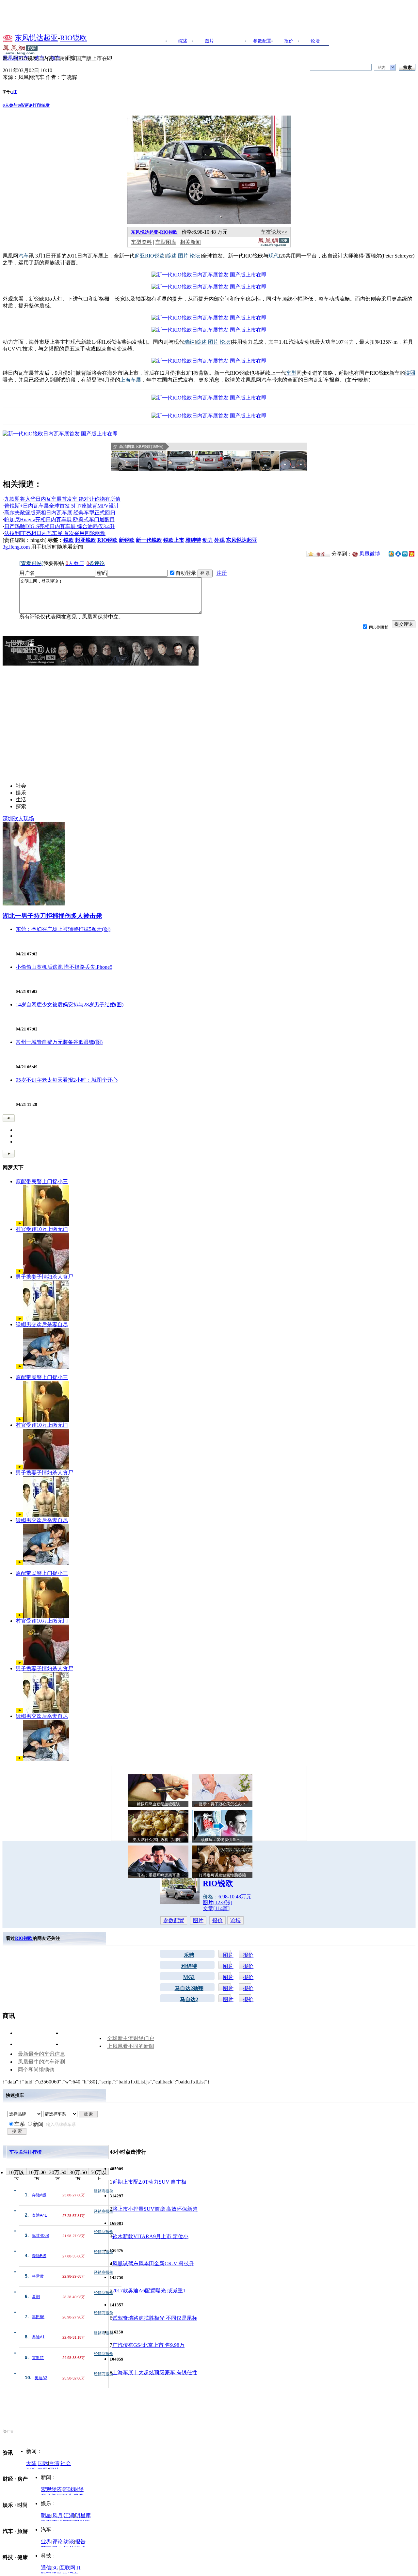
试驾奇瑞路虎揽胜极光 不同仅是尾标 (155, 2318)
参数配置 (262, 41)
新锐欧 (127, 540)
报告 (80, 2542)
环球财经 (73, 2489)
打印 (37, 105)
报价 (289, 41)
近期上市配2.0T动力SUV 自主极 (149, 2182)
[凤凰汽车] (273, 245)
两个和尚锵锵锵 (36, 2070)
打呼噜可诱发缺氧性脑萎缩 (222, 1875)
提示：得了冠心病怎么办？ (222, 1804)
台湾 (54, 2463)
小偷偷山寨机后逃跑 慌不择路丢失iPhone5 (64, 967)
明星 (46, 2515)
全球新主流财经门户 (131, 2038)
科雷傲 (38, 2276)
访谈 (69, 2542)
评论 (57, 2542)
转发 (45, 105)
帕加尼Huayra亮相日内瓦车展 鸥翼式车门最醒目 (60, 519)
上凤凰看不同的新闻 (131, 2046)
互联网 (68, 2568)
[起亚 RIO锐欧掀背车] (209, 275)
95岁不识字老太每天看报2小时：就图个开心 (67, 1080)
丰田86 (38, 2317)
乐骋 (189, 1955)
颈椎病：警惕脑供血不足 (222, 1840)
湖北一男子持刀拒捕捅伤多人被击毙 (52, 916)
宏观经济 (51, 2489)
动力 (208, 540)
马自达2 (189, 1999)
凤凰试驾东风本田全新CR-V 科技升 (153, 2263)
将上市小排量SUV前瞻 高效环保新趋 (155, 2209)
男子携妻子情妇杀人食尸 (44, 1277)
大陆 (31, 2463)
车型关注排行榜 (25, 2152)
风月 (57, 2515)
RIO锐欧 (73, 38)
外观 (219, 540)
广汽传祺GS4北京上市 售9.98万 (148, 2345)
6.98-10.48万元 (235, 1897)
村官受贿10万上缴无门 (42, 1229)
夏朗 (36, 2297)
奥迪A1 (38, 2337)
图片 (209, 41)
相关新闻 (190, 242)
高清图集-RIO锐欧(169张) (141, 447)
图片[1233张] (217, 1902)
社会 (66, 2463)
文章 (236, 41)
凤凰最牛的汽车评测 (41, 2062)
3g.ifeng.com (16, 547)
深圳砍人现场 (18, 818)
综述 (183, 41)
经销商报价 (104, 2191)
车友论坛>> (274, 232)
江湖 (69, 2515)
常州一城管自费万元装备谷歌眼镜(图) (59, 1042)
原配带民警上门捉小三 (42, 1181)
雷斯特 (38, 2358)
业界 (46, 2542)
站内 (382, 68)
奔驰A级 (39, 2195)
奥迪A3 (41, 2378)
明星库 (83, 2515)
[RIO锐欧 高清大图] (125, 461)
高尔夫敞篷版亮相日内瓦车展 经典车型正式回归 (60, 513)
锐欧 (69, 540)
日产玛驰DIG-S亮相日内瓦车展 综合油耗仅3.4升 (60, 526)
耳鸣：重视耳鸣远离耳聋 (158, 1875)
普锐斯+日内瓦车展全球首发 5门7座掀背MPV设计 (62, 506)
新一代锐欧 (149, 540)
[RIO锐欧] (209, 222)
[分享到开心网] (412, 553)
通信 (46, 2568)
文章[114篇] (216, 1908)
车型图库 (166, 242)
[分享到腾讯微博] (405, 554)
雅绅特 (193, 540)
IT (79, 2568)
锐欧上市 (174, 540)
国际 (43, 2463)
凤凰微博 (369, 554)
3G (56, 2568)
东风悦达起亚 (36, 38)
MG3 (189, 1977)
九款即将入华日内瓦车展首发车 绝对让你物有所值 (62, 499)
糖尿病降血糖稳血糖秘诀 (158, 1804)
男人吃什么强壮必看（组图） (158, 1840)
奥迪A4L (40, 2215)
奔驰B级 (39, 2256)
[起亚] (8, 38)
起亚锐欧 (86, 540)
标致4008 (40, 2236)
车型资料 (141, 242)
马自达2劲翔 (189, 1988)
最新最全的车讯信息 (41, 2054)
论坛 (315, 41)
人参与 (10, 105)
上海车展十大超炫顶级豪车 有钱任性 (155, 2372)
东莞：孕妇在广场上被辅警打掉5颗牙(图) (63, 929)
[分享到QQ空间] (391, 555)
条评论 (25, 105)
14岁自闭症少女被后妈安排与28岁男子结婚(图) (70, 1005)
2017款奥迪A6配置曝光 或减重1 (149, 2291)
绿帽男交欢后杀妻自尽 (42, 1324)
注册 (222, 573)
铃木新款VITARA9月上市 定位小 (150, 2236)
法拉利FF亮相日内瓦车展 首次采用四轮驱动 (55, 533)
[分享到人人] (398, 553)
